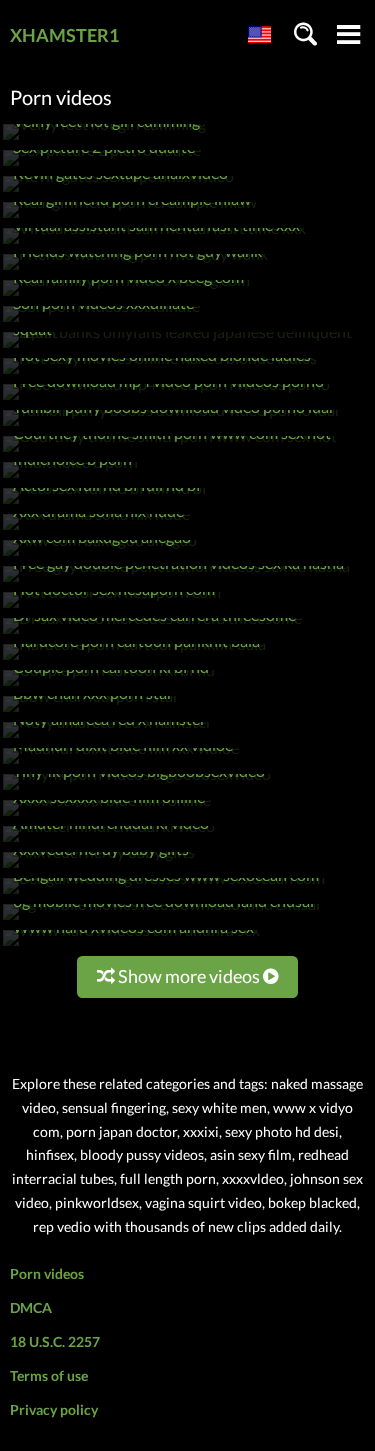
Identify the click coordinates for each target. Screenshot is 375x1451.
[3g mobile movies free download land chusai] (161, 919)
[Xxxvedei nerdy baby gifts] (99, 867)
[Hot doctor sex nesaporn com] (112, 607)
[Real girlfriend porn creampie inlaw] (130, 217)
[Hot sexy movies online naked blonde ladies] (160, 373)
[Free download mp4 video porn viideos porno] (166, 399)
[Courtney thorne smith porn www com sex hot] (170, 451)
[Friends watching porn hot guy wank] (135, 269)
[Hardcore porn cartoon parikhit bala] (134, 659)
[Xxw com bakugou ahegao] (100, 555)
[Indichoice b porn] (70, 477)
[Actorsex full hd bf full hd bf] (105, 503)
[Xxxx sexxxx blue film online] (107, 815)
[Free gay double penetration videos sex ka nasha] (176, 581)
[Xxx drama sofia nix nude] (96, 529)
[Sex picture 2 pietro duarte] (102, 165)
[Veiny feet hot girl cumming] (104, 139)
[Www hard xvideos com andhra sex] (131, 945)
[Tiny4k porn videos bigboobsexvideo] (137, 789)
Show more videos (189, 976)
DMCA (31, 1307)
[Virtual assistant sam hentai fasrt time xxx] (154, 243)
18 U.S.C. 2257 (55, 1341)
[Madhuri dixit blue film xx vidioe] (121, 763)
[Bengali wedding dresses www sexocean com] (164, 893)
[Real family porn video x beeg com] (126, 295)
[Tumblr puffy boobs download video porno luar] (172, 425)
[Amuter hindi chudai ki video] (109, 841)
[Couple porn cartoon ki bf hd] (109, 685)
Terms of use (49, 1375)
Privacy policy (54, 1409)
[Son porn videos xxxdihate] (101, 321)
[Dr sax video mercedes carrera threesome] (152, 633)
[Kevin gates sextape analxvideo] (118, 191)
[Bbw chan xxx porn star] (91, 711)
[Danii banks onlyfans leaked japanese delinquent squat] (187, 347)
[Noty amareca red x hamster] (107, 737)
